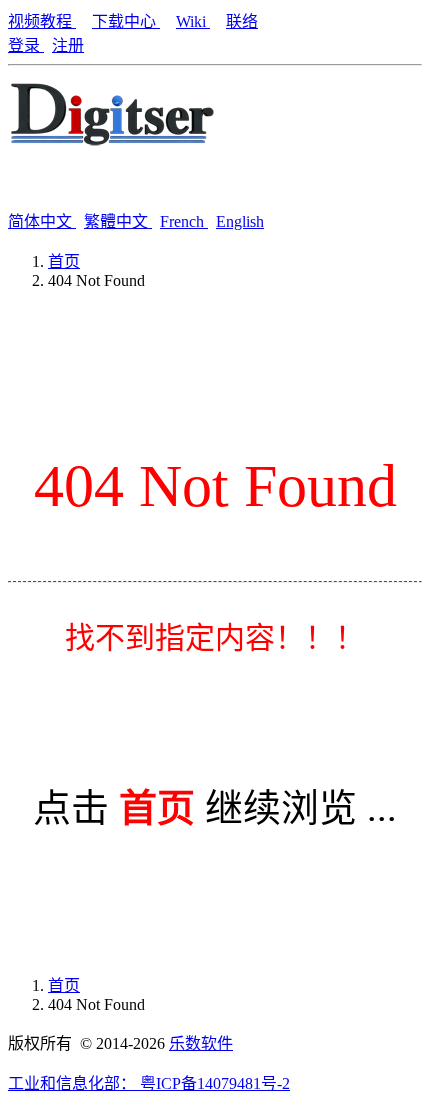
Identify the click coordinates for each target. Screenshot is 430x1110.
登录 (26, 45)
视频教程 (42, 21)
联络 (242, 21)
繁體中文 (118, 221)
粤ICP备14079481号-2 (215, 1083)
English (240, 221)
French (184, 221)
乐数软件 (201, 1043)
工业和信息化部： (74, 1083)
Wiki (193, 21)
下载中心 (126, 21)
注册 (68, 45)
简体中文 (42, 221)
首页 (64, 261)
